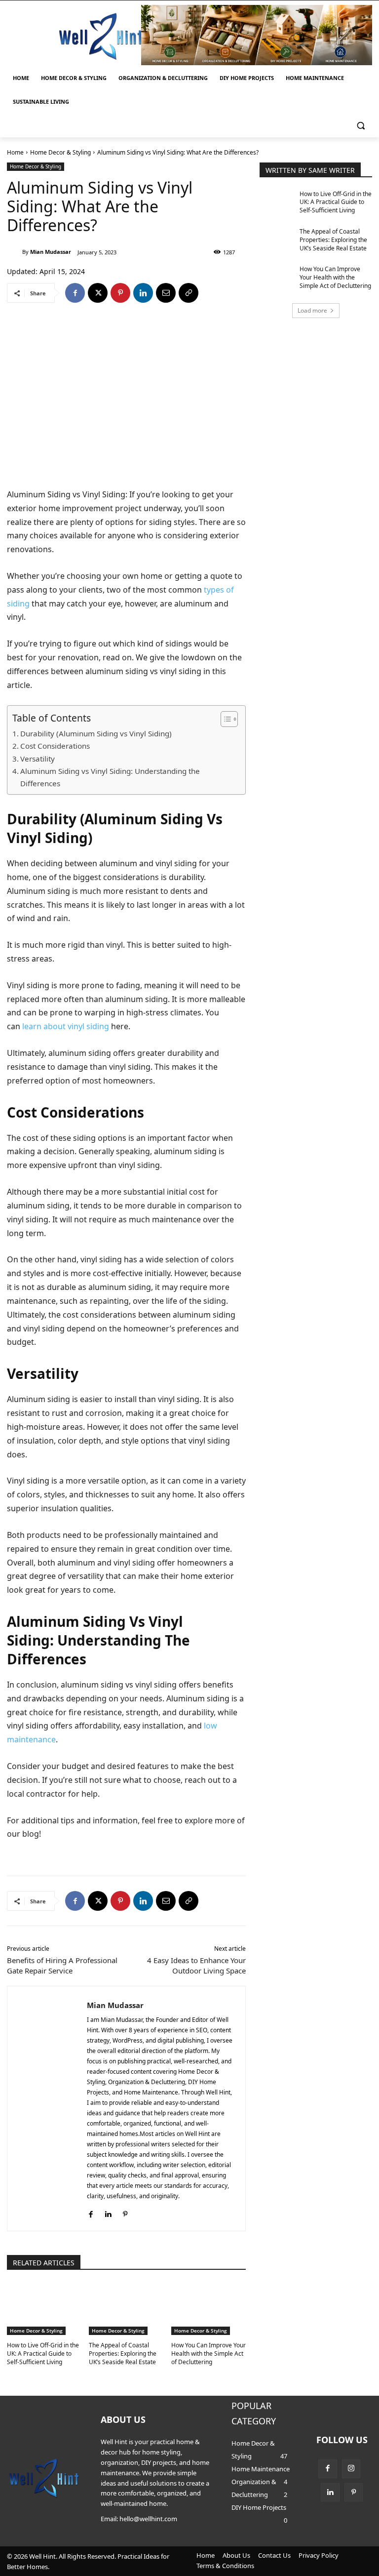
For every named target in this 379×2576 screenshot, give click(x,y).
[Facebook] (75, 293)
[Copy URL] (189, 293)
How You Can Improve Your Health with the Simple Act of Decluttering (208, 2354)
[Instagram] (351, 2469)
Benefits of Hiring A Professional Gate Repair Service (62, 1965)
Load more (312, 310)
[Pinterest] (120, 293)
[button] (360, 126)
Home (15, 152)
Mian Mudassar (51, 252)
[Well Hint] (101, 36)
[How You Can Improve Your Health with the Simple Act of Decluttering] (208, 2309)
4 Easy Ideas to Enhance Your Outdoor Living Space (196, 1965)
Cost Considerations (55, 746)
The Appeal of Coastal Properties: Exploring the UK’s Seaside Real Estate (123, 2354)
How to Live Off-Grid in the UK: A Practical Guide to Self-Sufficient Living (43, 2354)
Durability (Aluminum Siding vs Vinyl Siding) (96, 733)
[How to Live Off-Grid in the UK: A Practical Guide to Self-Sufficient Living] (44, 2309)
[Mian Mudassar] (15, 252)
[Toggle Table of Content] (224, 719)
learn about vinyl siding (66, 1026)
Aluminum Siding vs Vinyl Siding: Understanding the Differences (110, 777)
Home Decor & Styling (60, 152)
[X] (98, 293)
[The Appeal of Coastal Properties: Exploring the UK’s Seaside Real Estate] (126, 2309)
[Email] (166, 293)
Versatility (38, 759)
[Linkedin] (143, 293)
